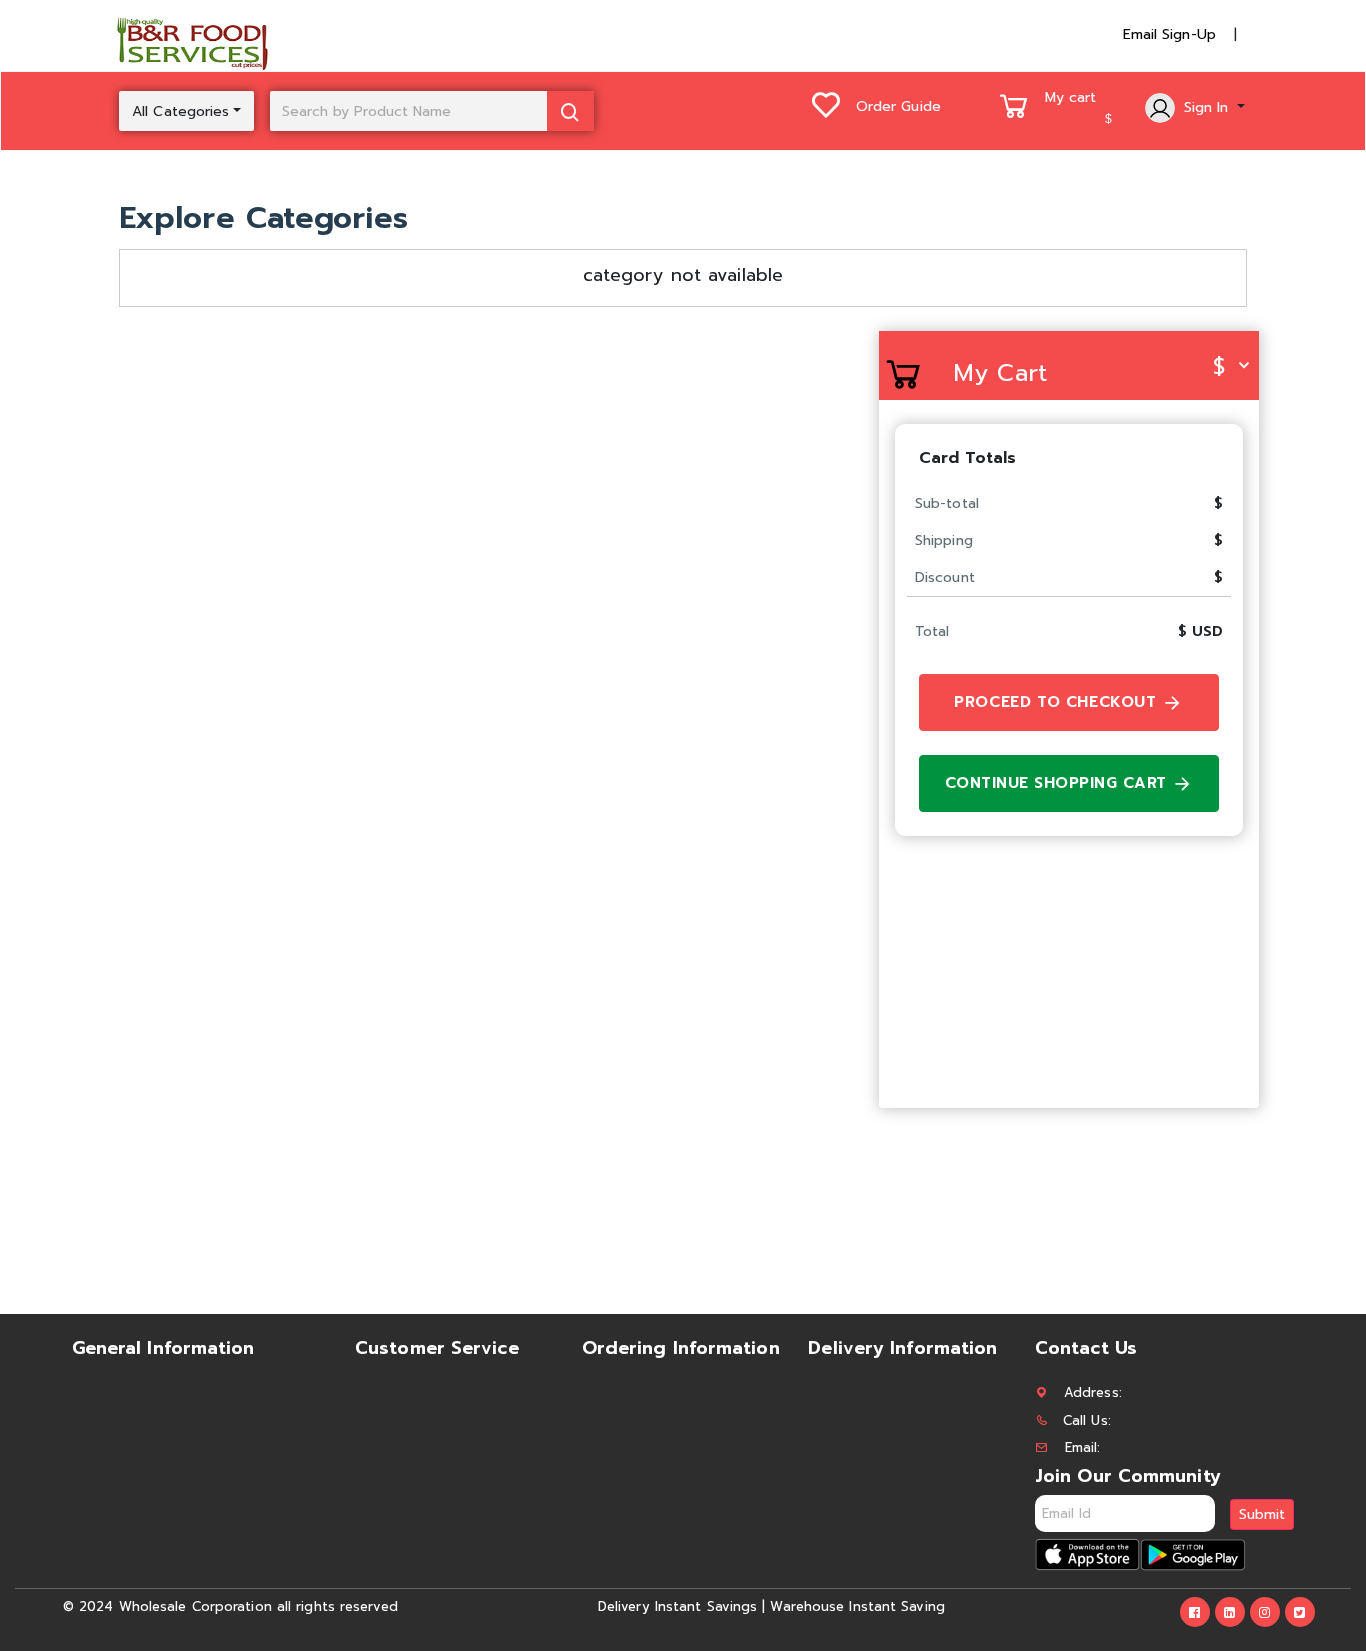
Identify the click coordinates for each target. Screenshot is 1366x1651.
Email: (1083, 1447)
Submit (1262, 1514)
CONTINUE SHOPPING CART (1059, 783)
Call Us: (1087, 1420)
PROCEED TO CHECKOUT (1058, 702)
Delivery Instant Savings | (682, 1606)
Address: (1093, 1392)
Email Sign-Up (1169, 34)
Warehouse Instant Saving (857, 1606)
